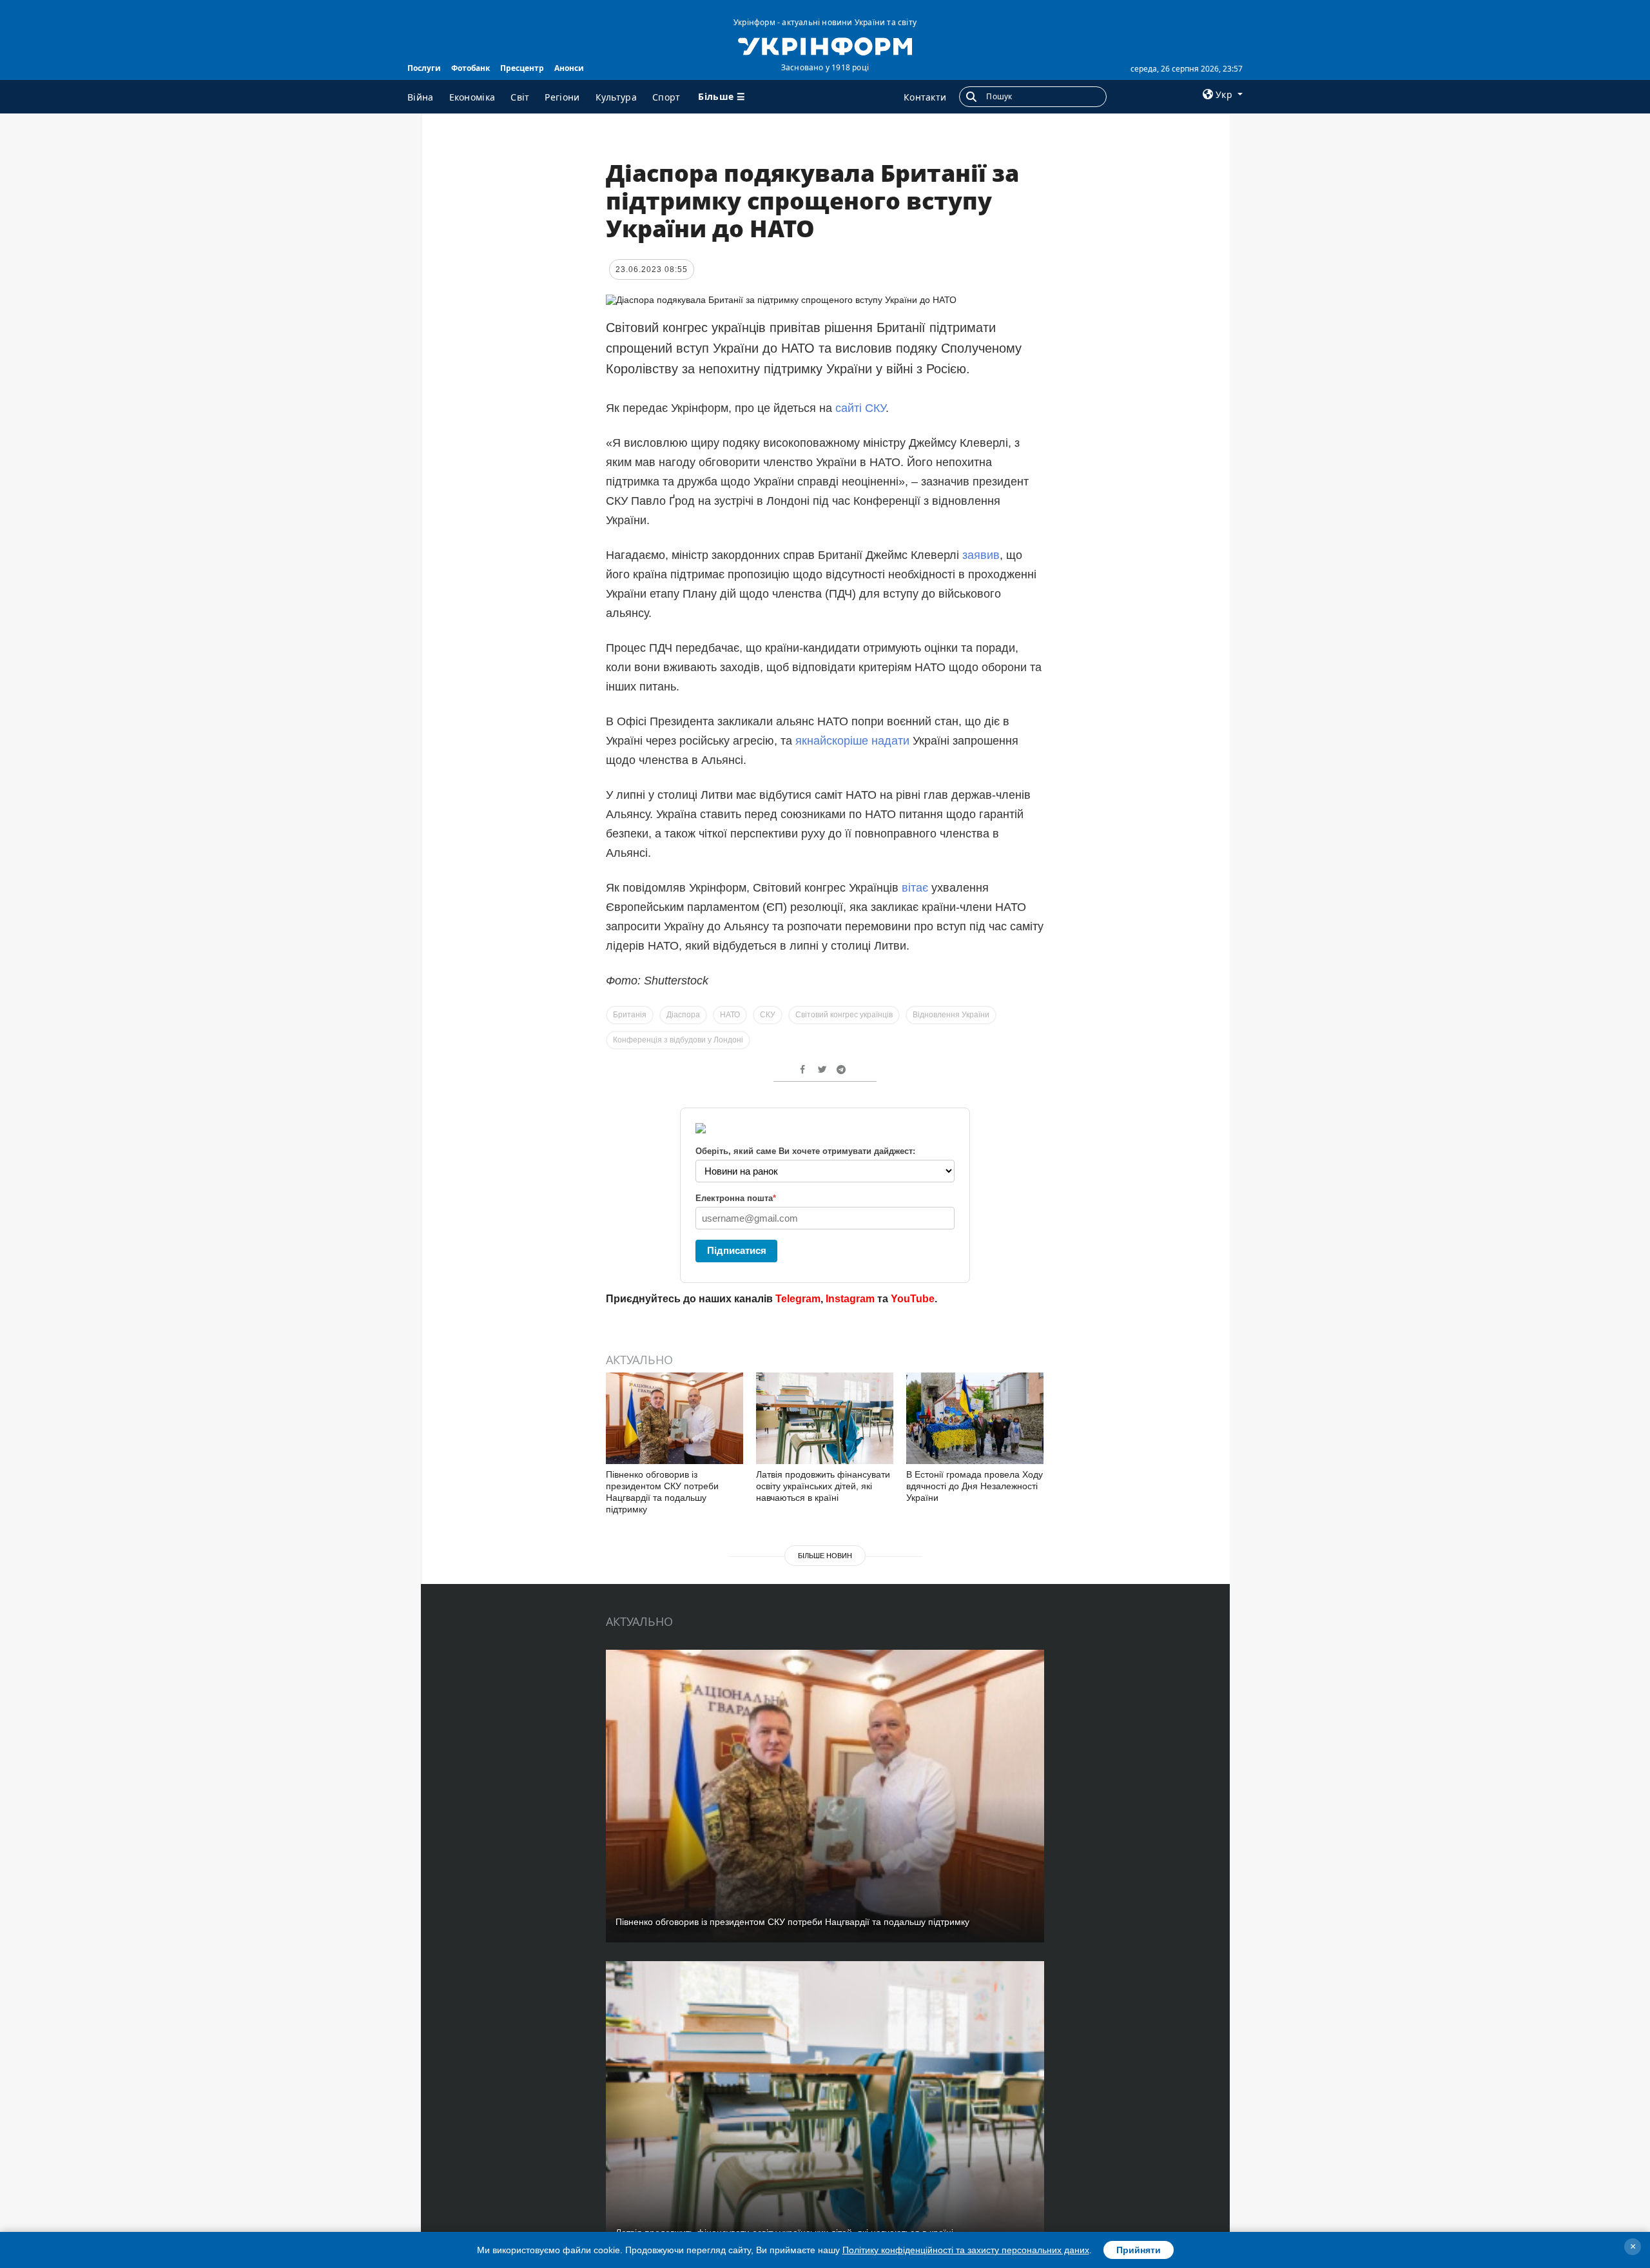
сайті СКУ (860, 408)
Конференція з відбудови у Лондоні (678, 1040)
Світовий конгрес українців (844, 1015)
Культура (616, 97)
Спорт (666, 97)
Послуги (424, 68)
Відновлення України (951, 1015)
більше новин (825, 1556)
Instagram (850, 1299)
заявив (981, 555)
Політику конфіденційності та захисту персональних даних (966, 2250)
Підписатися (737, 1250)
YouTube (913, 1299)
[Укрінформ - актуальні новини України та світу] (825, 45)
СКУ (768, 1015)
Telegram (798, 1299)
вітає (915, 888)
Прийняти (1139, 2250)
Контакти (925, 97)
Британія (630, 1015)
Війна (421, 97)
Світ (520, 97)
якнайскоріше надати (852, 741)
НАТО (730, 1015)
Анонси (569, 68)
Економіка (472, 97)
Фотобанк (471, 68)
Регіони (562, 97)
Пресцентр (522, 68)
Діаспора (683, 1015)
